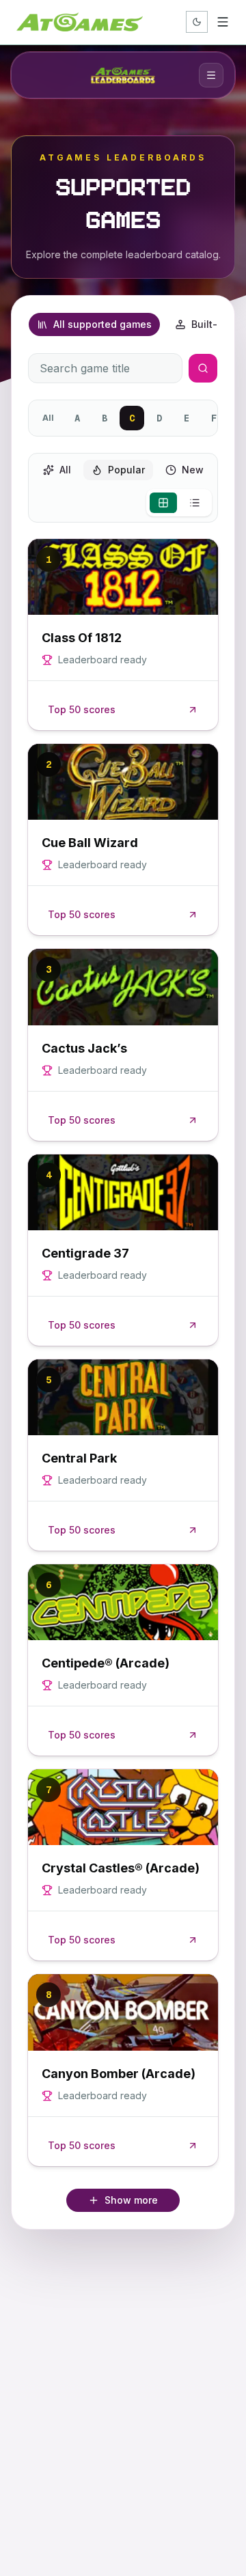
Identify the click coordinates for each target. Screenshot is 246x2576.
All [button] (65, 470)
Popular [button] (126, 470)
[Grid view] (163, 503)
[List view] (195, 503)
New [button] (193, 470)
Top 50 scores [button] (82, 709)
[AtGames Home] (80, 22)
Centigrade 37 (85, 1253)
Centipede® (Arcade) (106, 1663)
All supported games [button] (102, 324)
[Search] (203, 368)
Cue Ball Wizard (90, 843)
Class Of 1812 (82, 638)
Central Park (79, 1458)
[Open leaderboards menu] (211, 75)
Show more (131, 2200)
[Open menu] (223, 22)
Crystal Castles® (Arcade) (121, 1868)
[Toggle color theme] (197, 22)
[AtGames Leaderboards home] (123, 75)
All (48, 418)
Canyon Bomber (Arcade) (119, 2074)
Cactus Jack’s (84, 1048)
